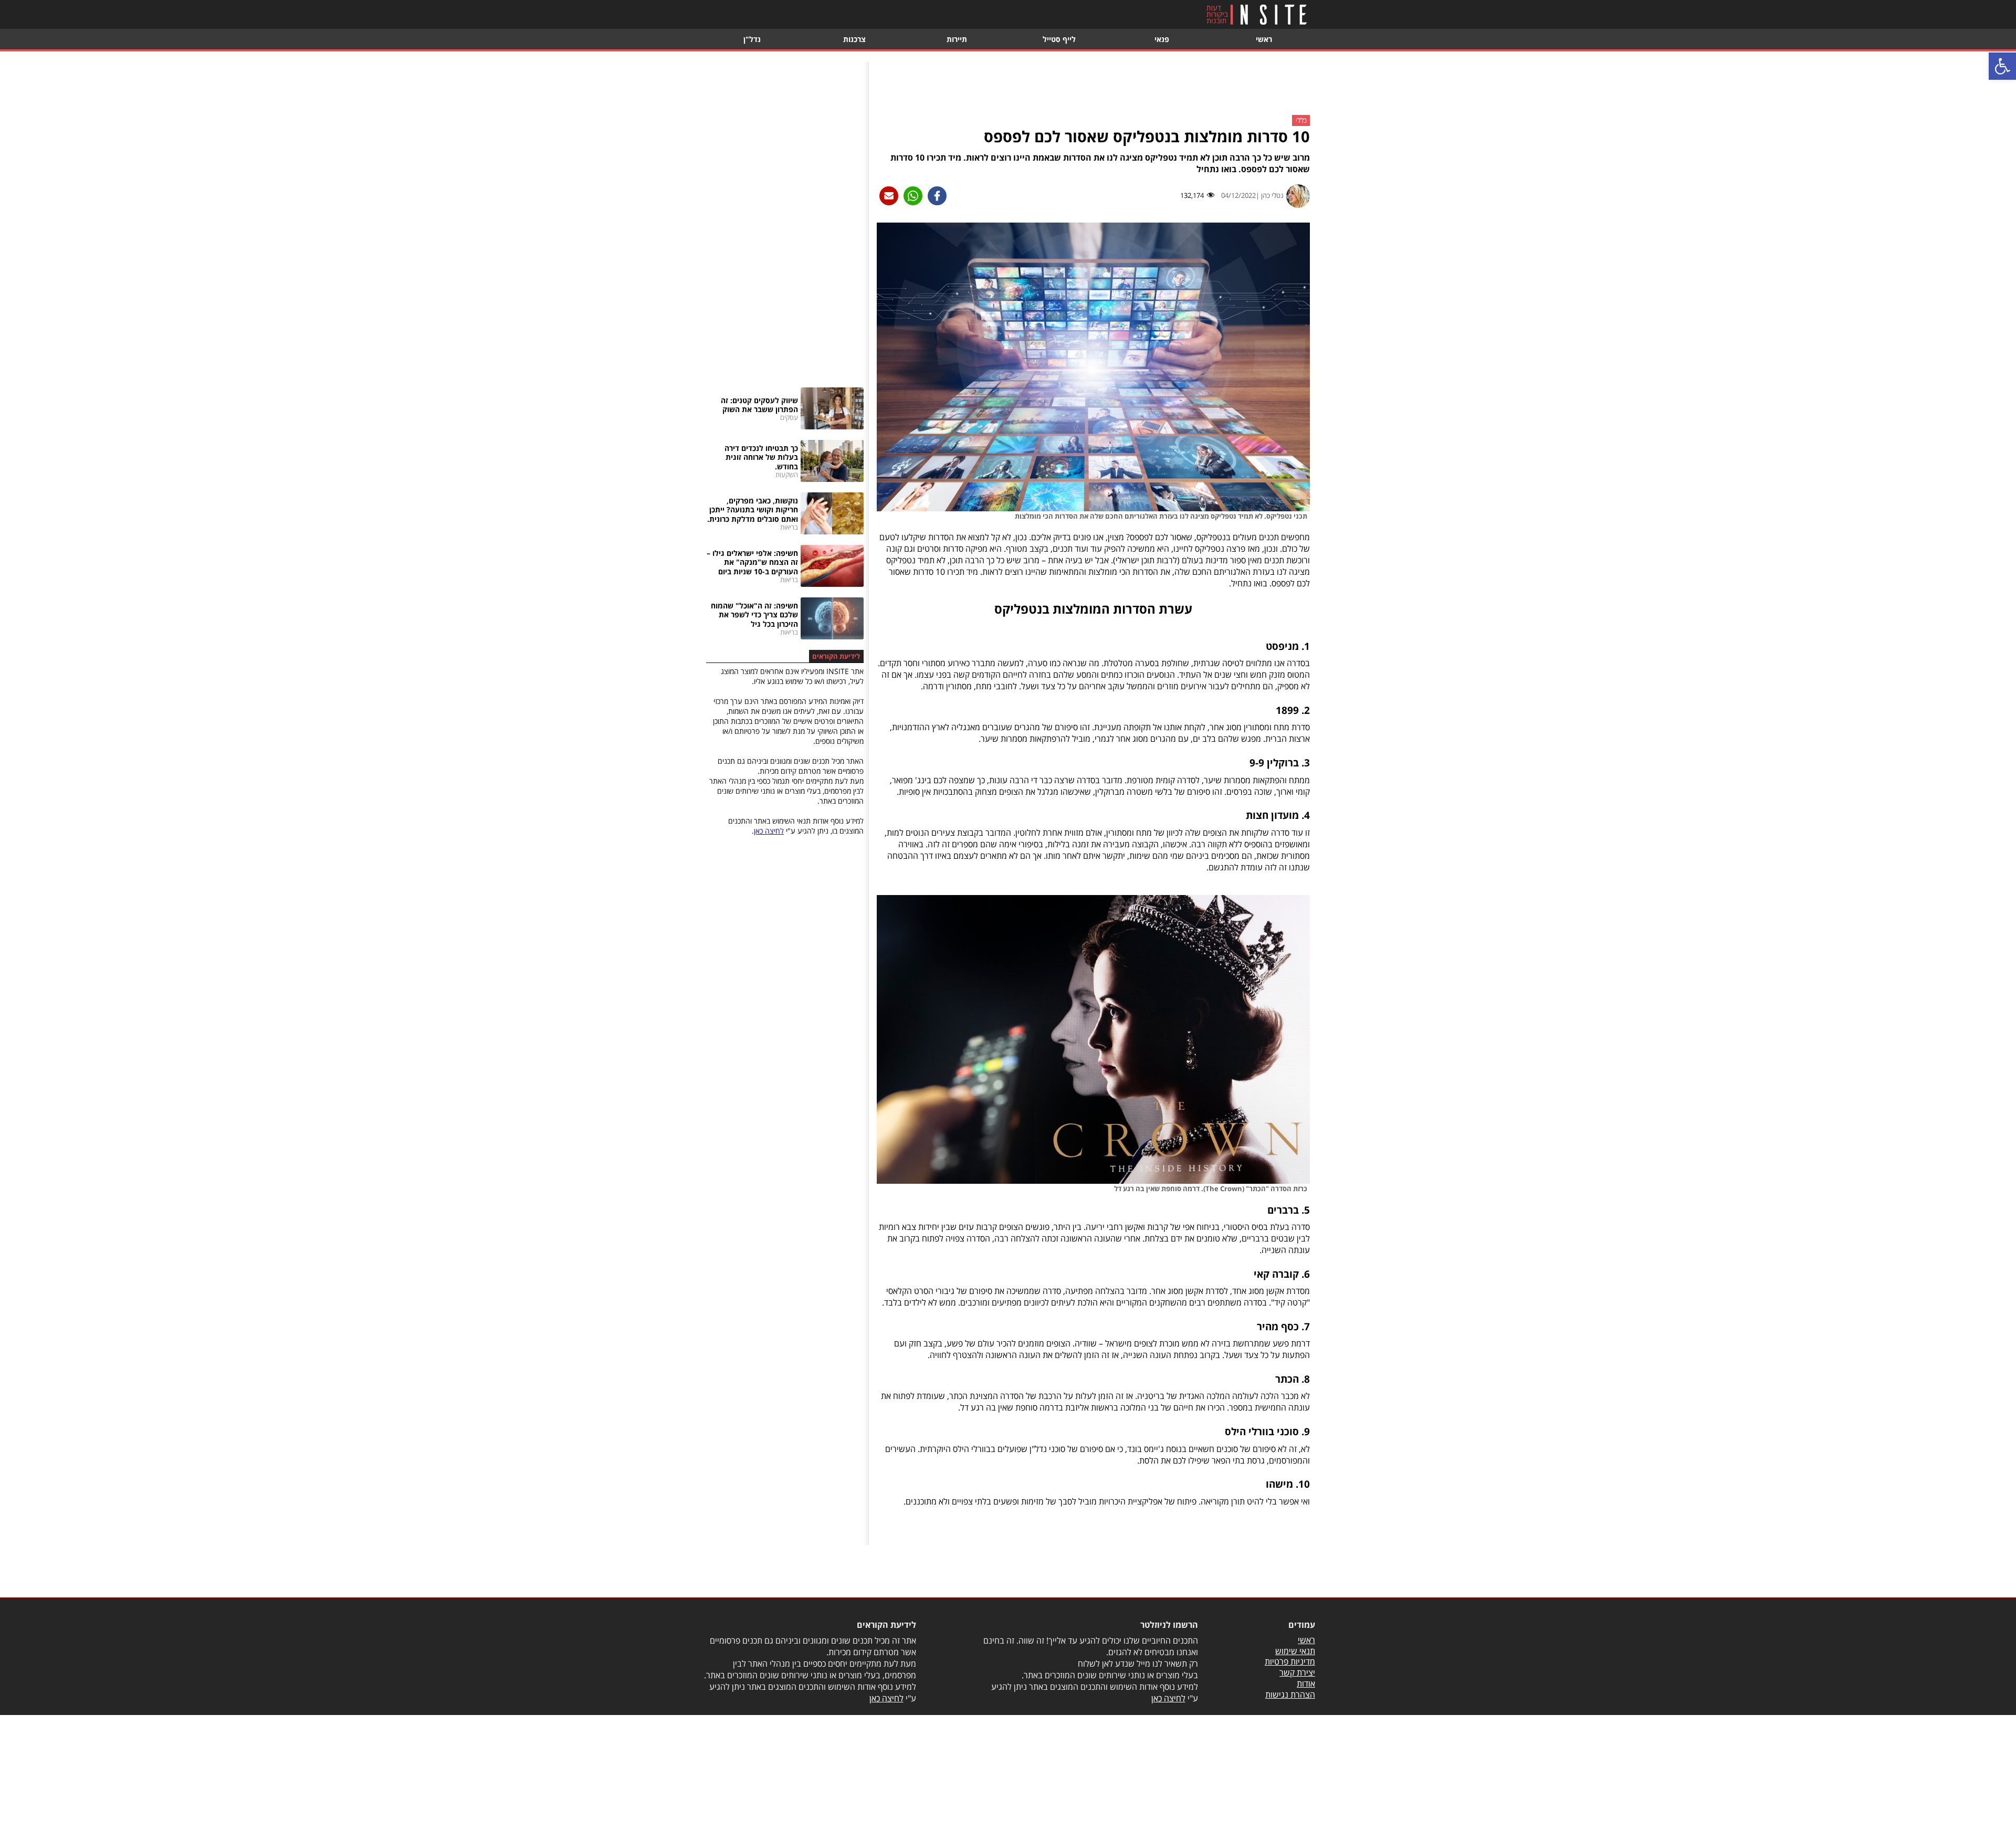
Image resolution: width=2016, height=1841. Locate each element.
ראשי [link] (1264, 39)
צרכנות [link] (854, 39)
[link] (2002, 66)
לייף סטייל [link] (1059, 39)
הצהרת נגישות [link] (1290, 1695)
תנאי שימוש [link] (1295, 1651)
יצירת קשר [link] (1297, 1672)
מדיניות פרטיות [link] (1290, 1661)
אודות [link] (1306, 1684)
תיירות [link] (957, 39)
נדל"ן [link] (752, 39)
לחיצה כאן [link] (769, 831)
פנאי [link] (1162, 39)
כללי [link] (1301, 121)
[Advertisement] (1094, 86)
